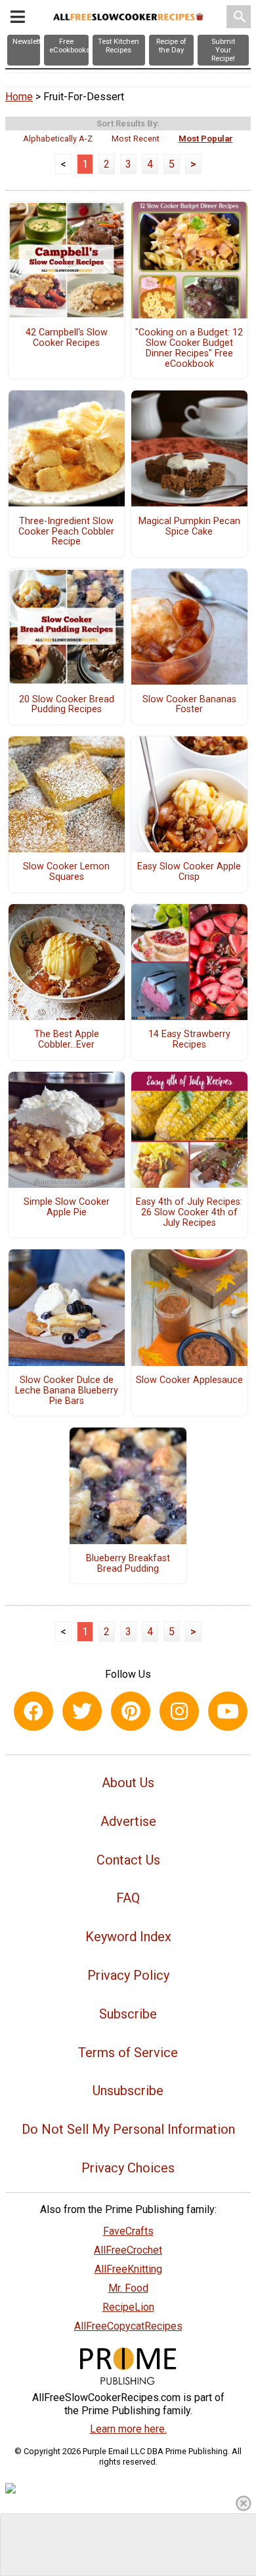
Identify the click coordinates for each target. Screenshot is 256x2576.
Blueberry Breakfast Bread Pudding (128, 1564)
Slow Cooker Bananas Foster (189, 705)
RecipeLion (128, 2307)
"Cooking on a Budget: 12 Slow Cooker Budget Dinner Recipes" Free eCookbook (189, 348)
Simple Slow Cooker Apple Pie (67, 1207)
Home (19, 97)
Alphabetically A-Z (58, 139)
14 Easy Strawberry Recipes (189, 1040)
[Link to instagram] (179, 1711)
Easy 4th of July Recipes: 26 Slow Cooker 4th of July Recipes (189, 1213)
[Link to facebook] (33, 1711)
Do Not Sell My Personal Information (128, 2129)
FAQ (128, 1898)
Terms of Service (128, 2053)
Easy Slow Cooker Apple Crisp (189, 872)
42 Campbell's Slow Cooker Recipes (67, 338)
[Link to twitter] (82, 1711)
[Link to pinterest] (131, 1711)
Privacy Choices (128, 2168)
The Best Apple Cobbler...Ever (67, 1040)
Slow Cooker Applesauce (189, 1380)
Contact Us (128, 1860)
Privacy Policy (128, 1975)
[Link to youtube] (228, 1711)
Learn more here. (128, 2429)
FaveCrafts (128, 2231)
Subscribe (128, 2014)
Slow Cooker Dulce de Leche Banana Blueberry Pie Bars (67, 1391)
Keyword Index (128, 1937)
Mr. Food (128, 2288)
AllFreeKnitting (128, 2269)
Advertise (128, 1821)
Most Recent (136, 139)
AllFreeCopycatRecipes (128, 2326)
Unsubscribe (128, 2091)
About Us (128, 1783)
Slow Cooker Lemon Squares (66, 872)
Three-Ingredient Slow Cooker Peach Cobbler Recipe (66, 532)
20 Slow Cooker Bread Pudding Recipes (67, 705)
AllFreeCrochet (128, 2250)
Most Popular (206, 139)
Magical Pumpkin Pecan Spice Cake (189, 527)
